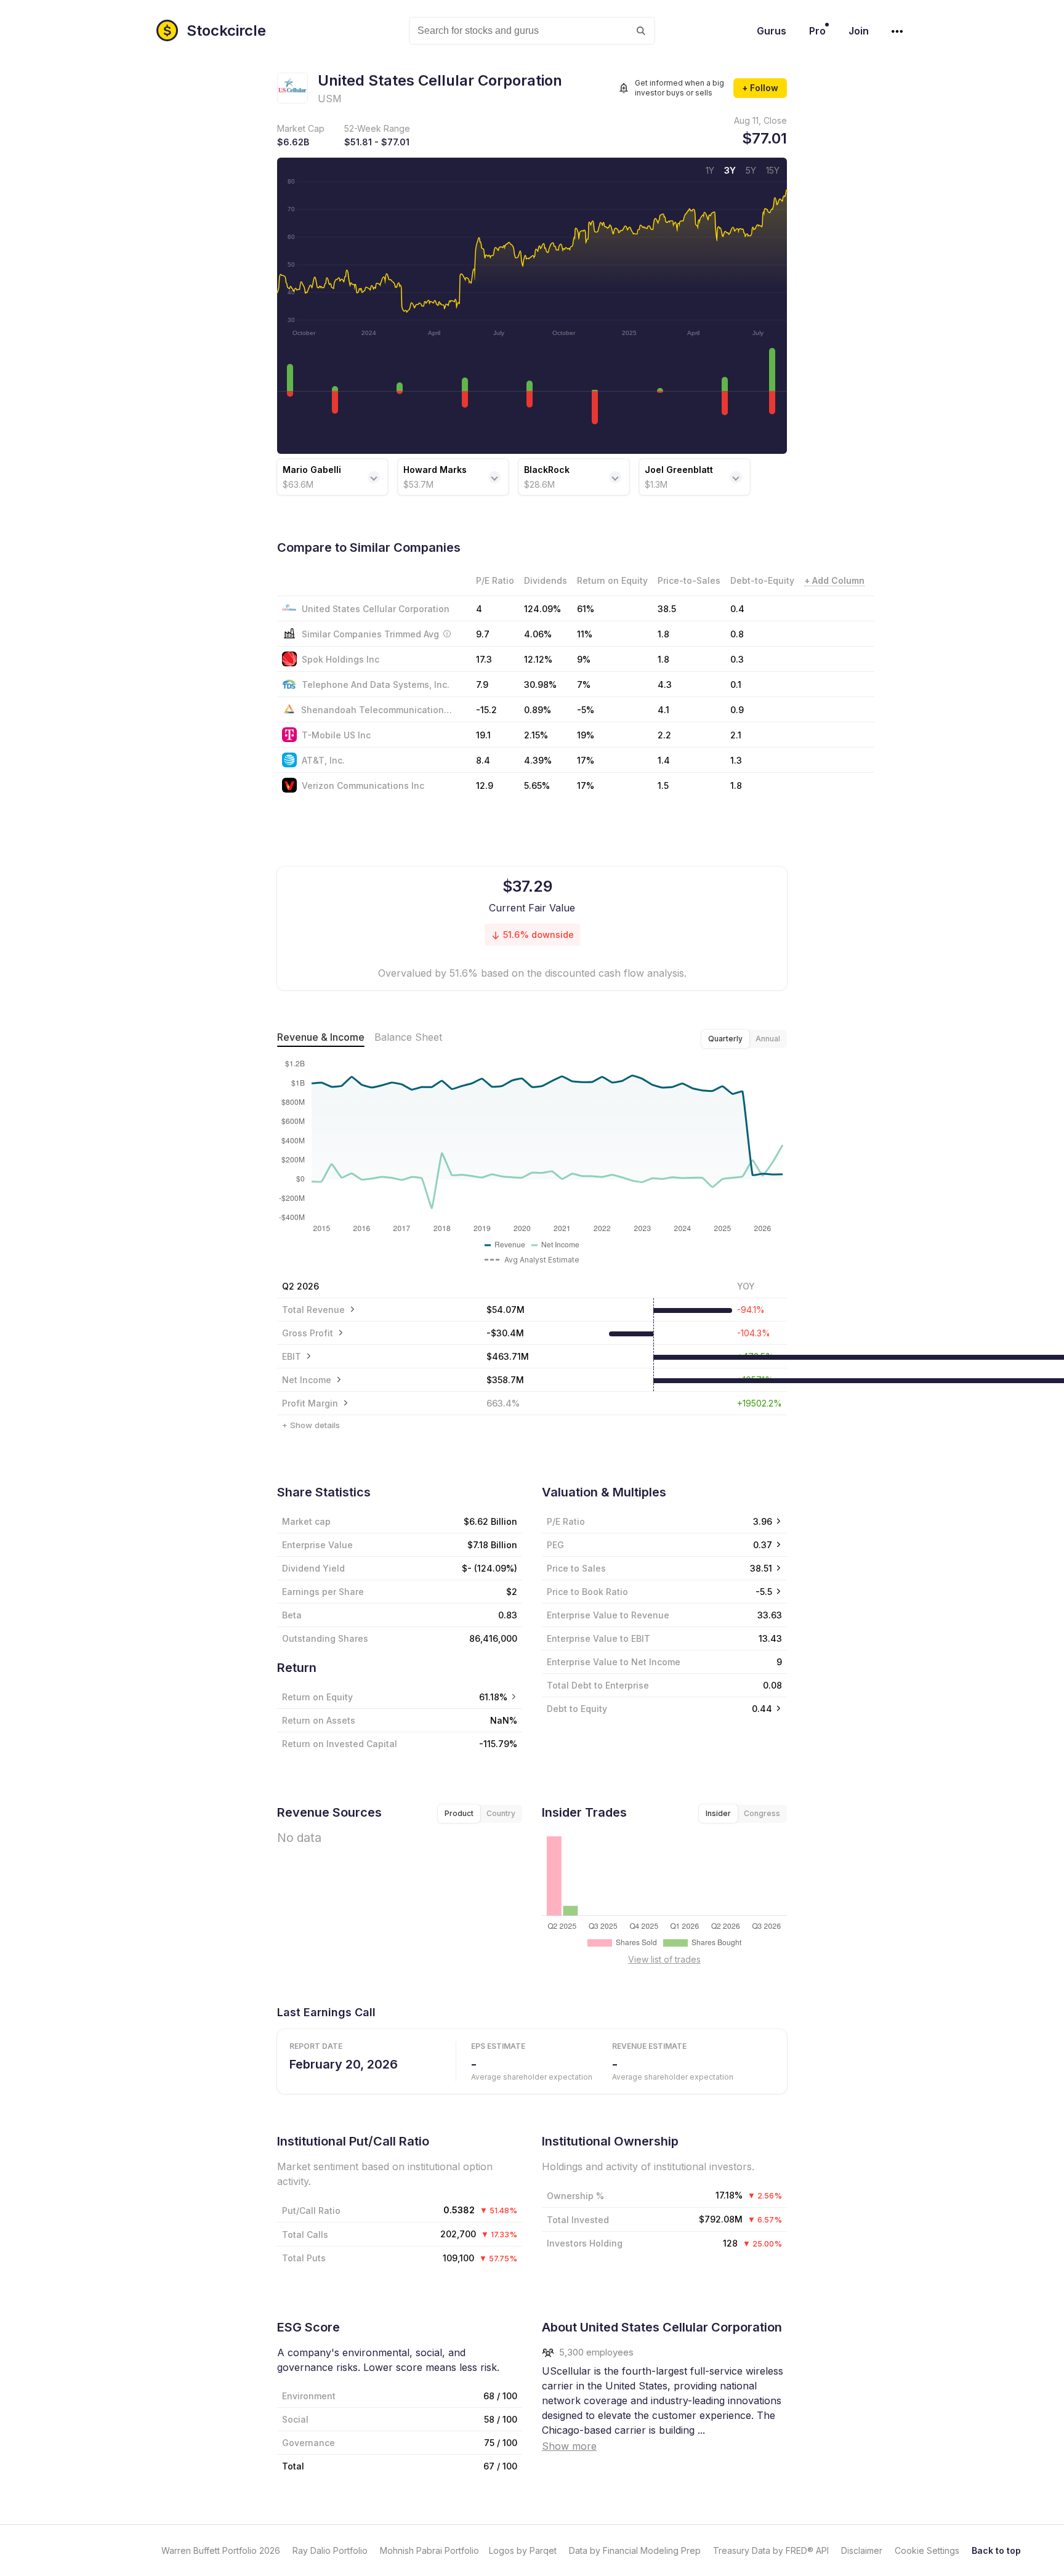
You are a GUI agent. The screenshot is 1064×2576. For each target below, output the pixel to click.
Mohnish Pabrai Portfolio (429, 2550)
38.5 (667, 609)
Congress (762, 1813)
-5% (586, 710)
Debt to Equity (577, 1709)
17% (586, 760)
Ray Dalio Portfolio (330, 2550)
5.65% (537, 785)
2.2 (664, 735)
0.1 (736, 684)
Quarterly (725, 1039)
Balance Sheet (408, 1037)
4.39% (538, 760)
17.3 (484, 659)
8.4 (483, 760)
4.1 (663, 710)
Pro (817, 31)
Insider (718, 1813)
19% (586, 735)
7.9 (482, 684)
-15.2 (486, 710)
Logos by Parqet (523, 2550)
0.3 (737, 659)
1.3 (736, 760)
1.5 (663, 785)
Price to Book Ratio (587, 1592)
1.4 (664, 760)
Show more (569, 2446)
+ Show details (311, 1425)
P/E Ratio (566, 1521)
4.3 (665, 684)
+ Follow (760, 88)
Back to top (996, 2550)
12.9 (485, 785)
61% (586, 609)
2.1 (736, 735)
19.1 (483, 735)
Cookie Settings (927, 2550)
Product (459, 1813)
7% (584, 684)
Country (501, 1813)
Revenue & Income (321, 1037)
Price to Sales (576, 1568)
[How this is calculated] (447, 634)
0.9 (737, 710)
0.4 (737, 609)
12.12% (538, 659)
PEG (555, 1545)
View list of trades (664, 1959)
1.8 (663, 659)
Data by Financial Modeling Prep (635, 2550)
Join (859, 31)
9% (584, 659)
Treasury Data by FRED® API (771, 2550)
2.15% (536, 735)
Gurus (772, 31)
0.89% (538, 710)
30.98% (540, 684)
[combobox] (532, 31)
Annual (768, 1039)
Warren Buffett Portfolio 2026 (221, 2550)
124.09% (542, 609)
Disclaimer (862, 2550)
